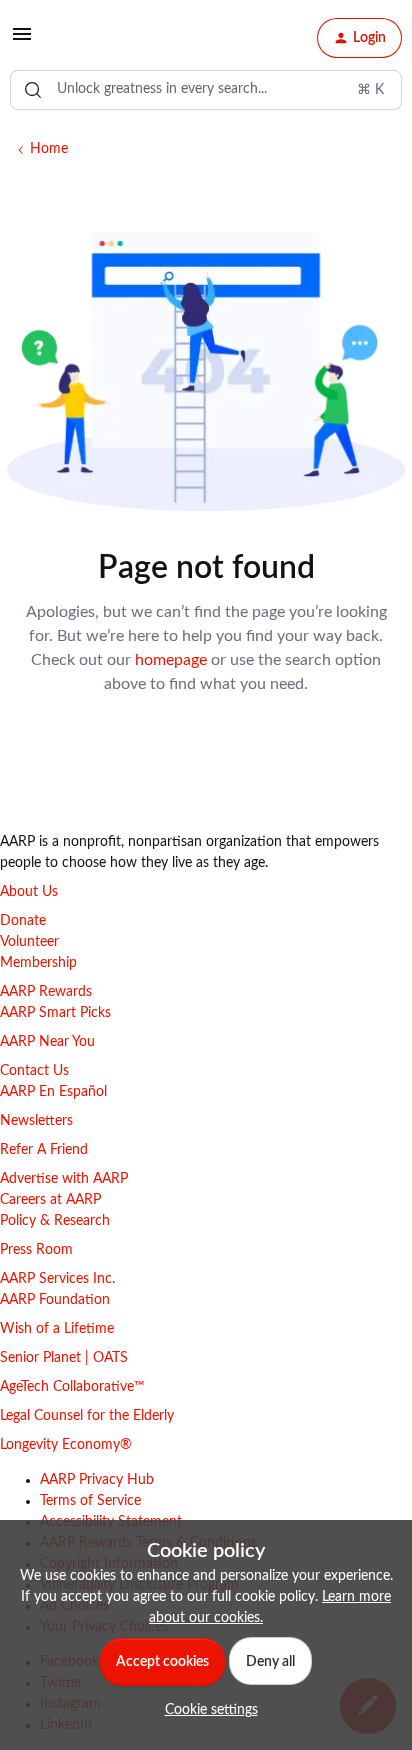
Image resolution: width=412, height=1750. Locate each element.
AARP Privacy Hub (97, 1480)
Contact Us (34, 1071)
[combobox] (206, 90)
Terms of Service (90, 1501)
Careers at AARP (50, 1200)
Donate (23, 921)
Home (49, 149)
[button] (22, 42)
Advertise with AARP (64, 1179)
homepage (171, 660)
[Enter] (33, 90)
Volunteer (29, 942)
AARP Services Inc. (57, 1279)
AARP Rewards (46, 992)
